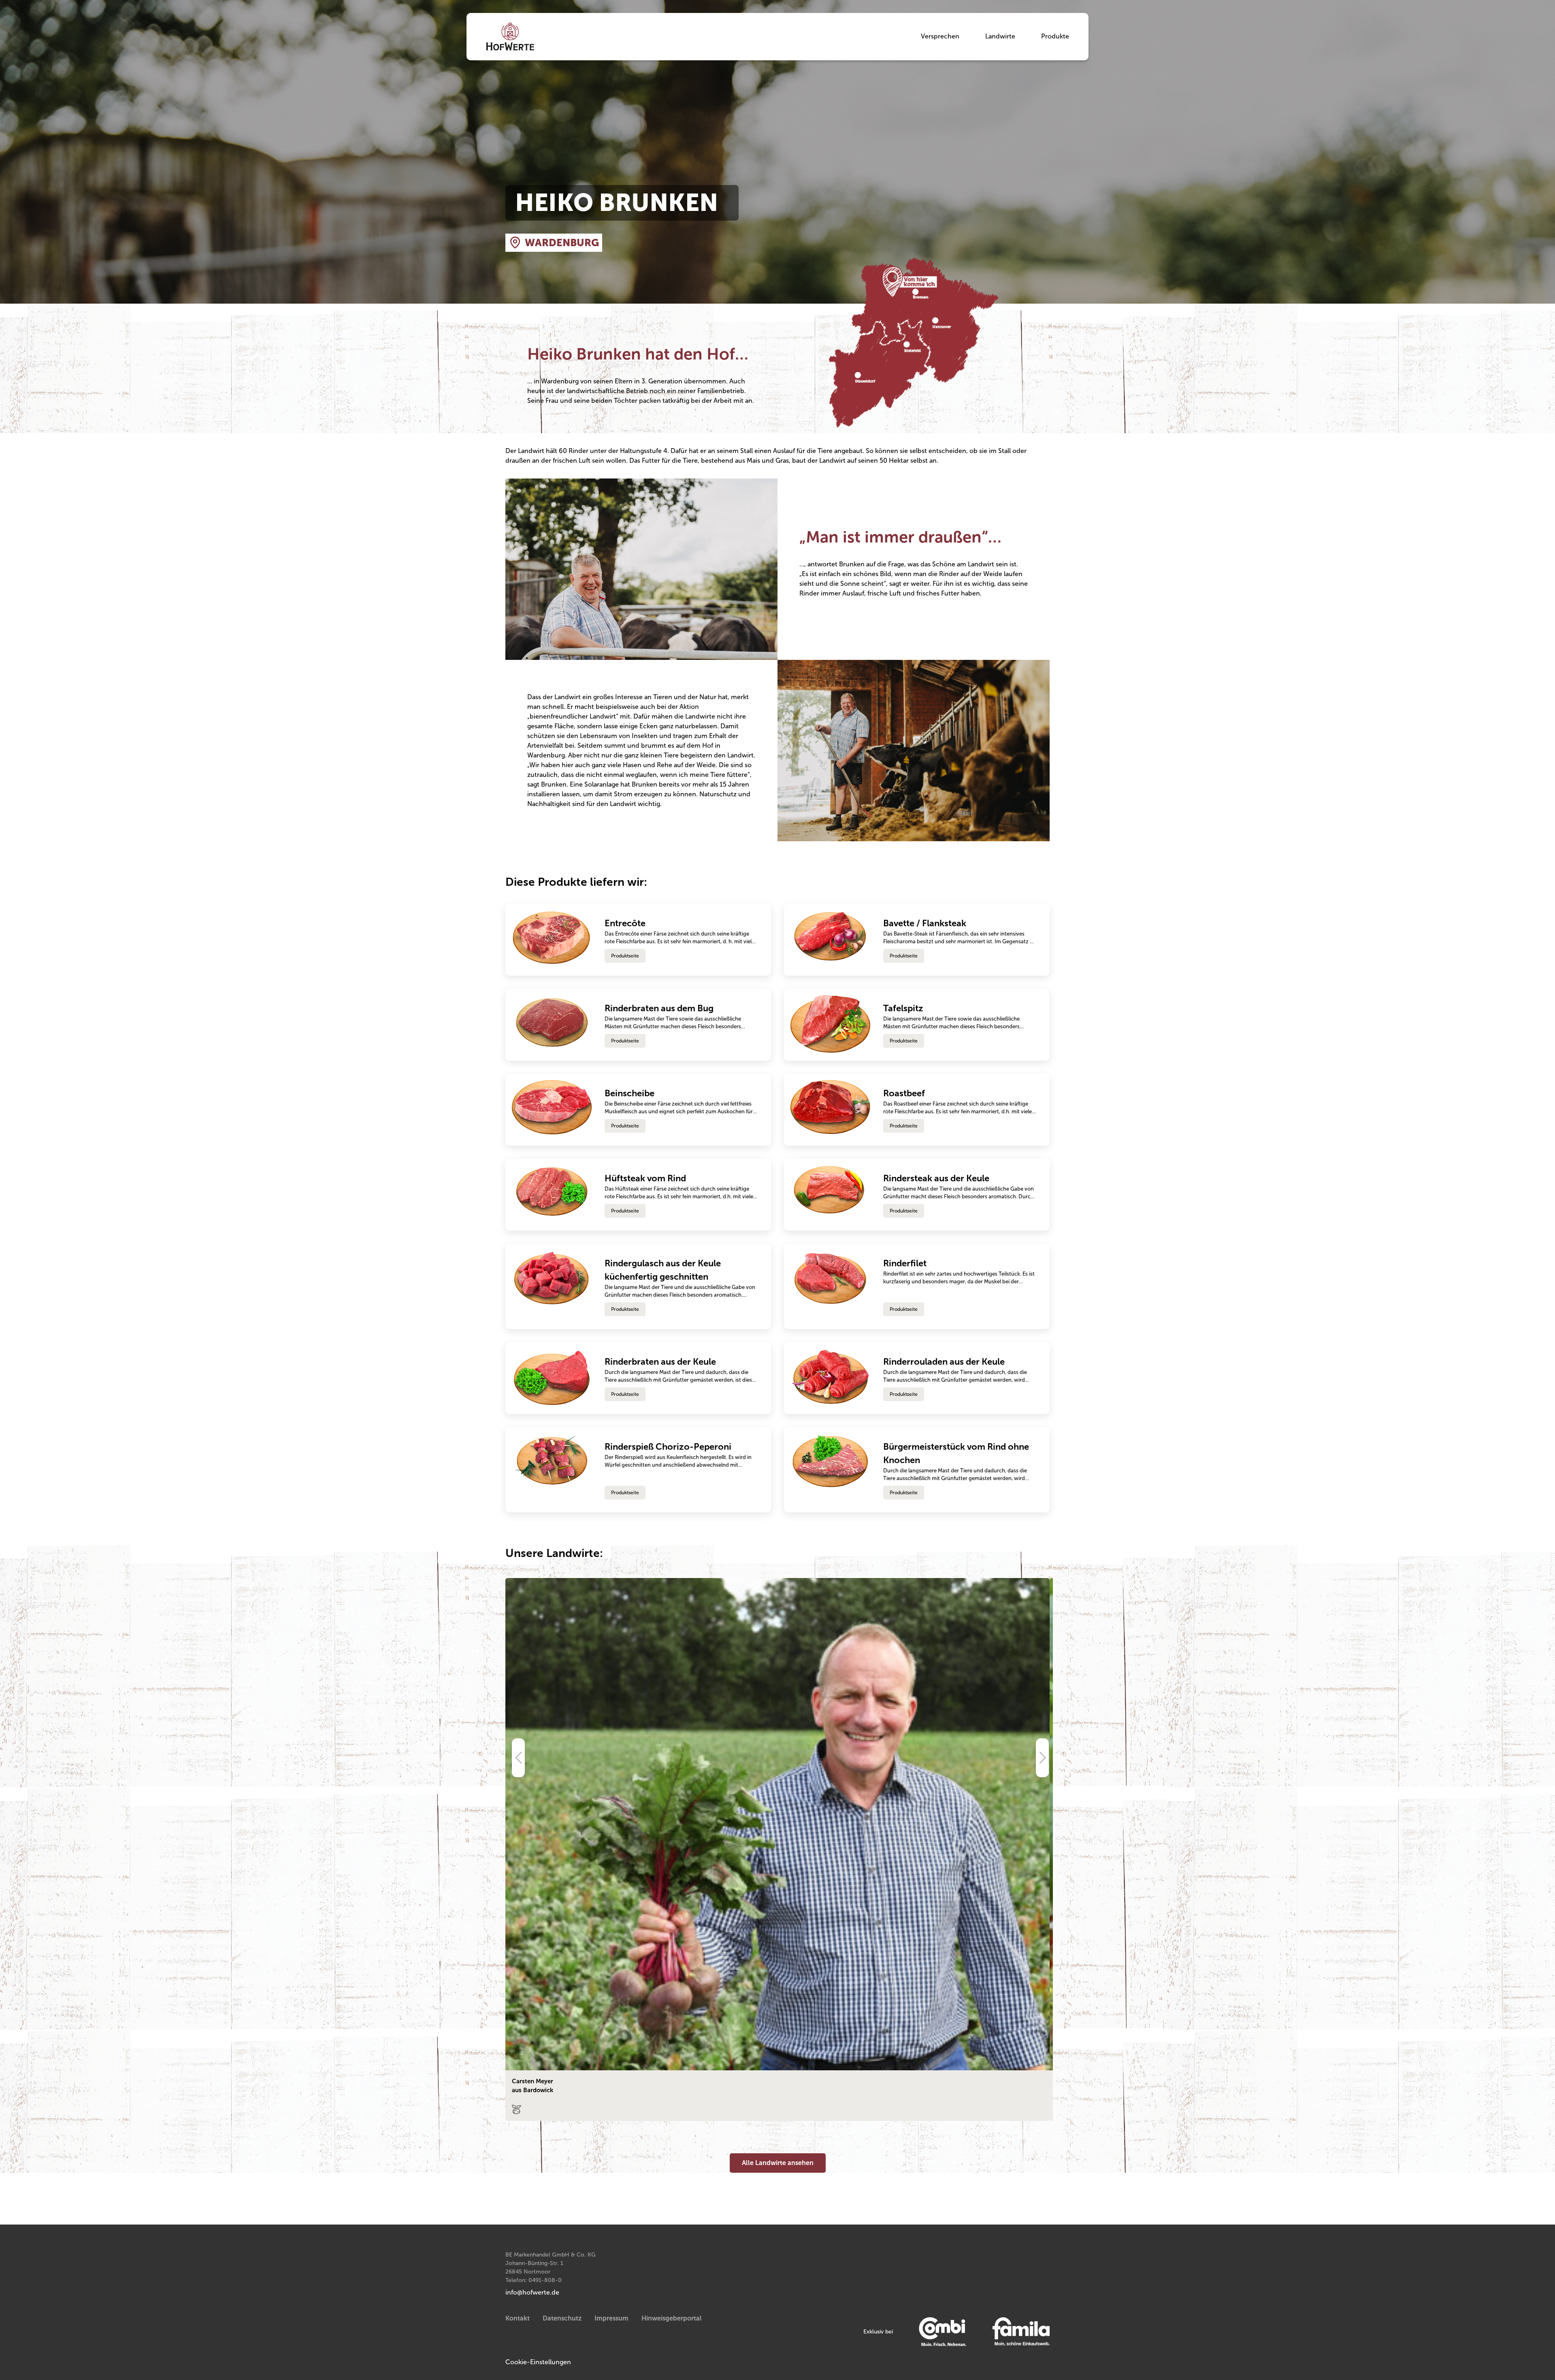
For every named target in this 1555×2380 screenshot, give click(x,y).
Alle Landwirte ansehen (778, 2163)
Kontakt (518, 2318)
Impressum (611, 2318)
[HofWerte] (510, 37)
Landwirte (1000, 36)
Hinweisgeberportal (672, 2318)
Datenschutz (562, 2318)
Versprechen (940, 36)
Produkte (1055, 36)
